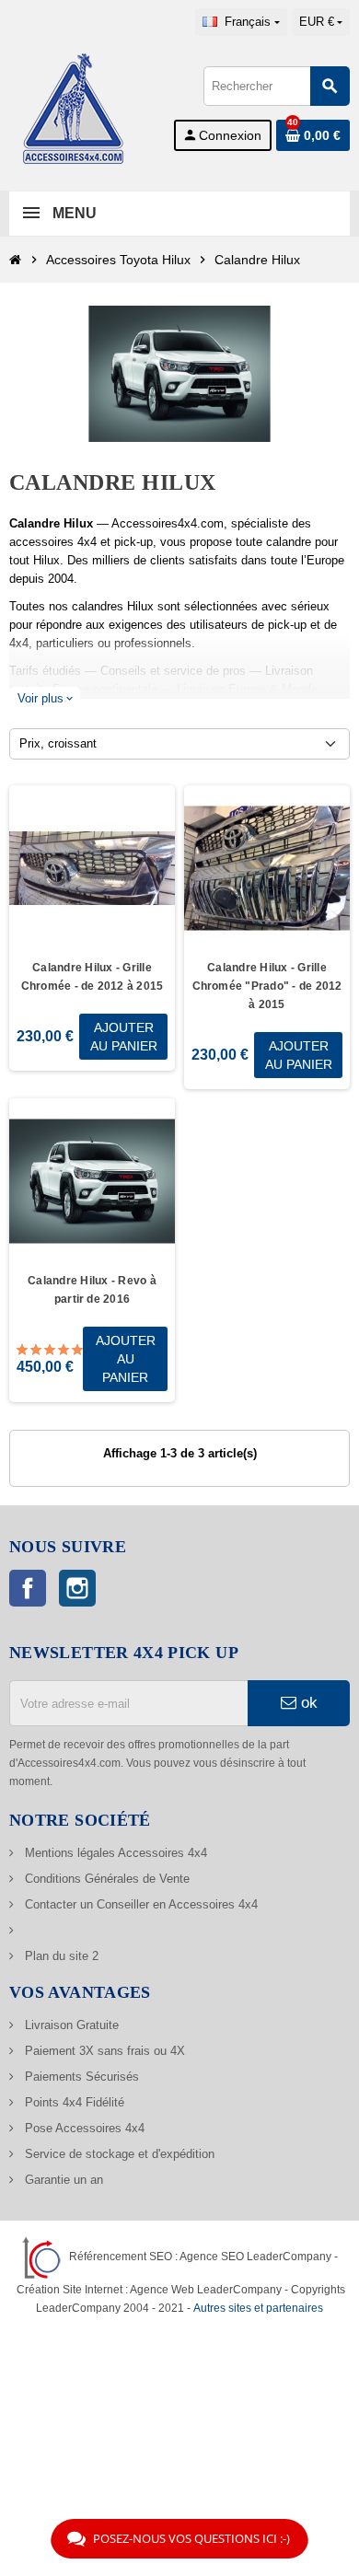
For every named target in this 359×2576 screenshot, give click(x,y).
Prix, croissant (58, 743)
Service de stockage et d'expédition (118, 2154)
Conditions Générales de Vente (105, 1879)
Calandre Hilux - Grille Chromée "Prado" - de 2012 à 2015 (267, 986)
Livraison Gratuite (70, 2025)
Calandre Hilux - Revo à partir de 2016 (92, 1290)
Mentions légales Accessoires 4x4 (114, 1853)
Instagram (77, 1588)
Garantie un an (62, 2180)
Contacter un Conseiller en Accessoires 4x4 (139, 1904)
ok (307, 1703)
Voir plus (45, 698)
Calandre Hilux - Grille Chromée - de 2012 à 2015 (93, 977)
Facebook (28, 1588)
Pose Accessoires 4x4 (83, 2128)
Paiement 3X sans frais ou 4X (103, 2051)
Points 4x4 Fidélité (73, 2102)
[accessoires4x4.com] (74, 107)
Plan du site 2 (60, 1956)
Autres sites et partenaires (258, 2308)
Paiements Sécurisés (80, 2077)
